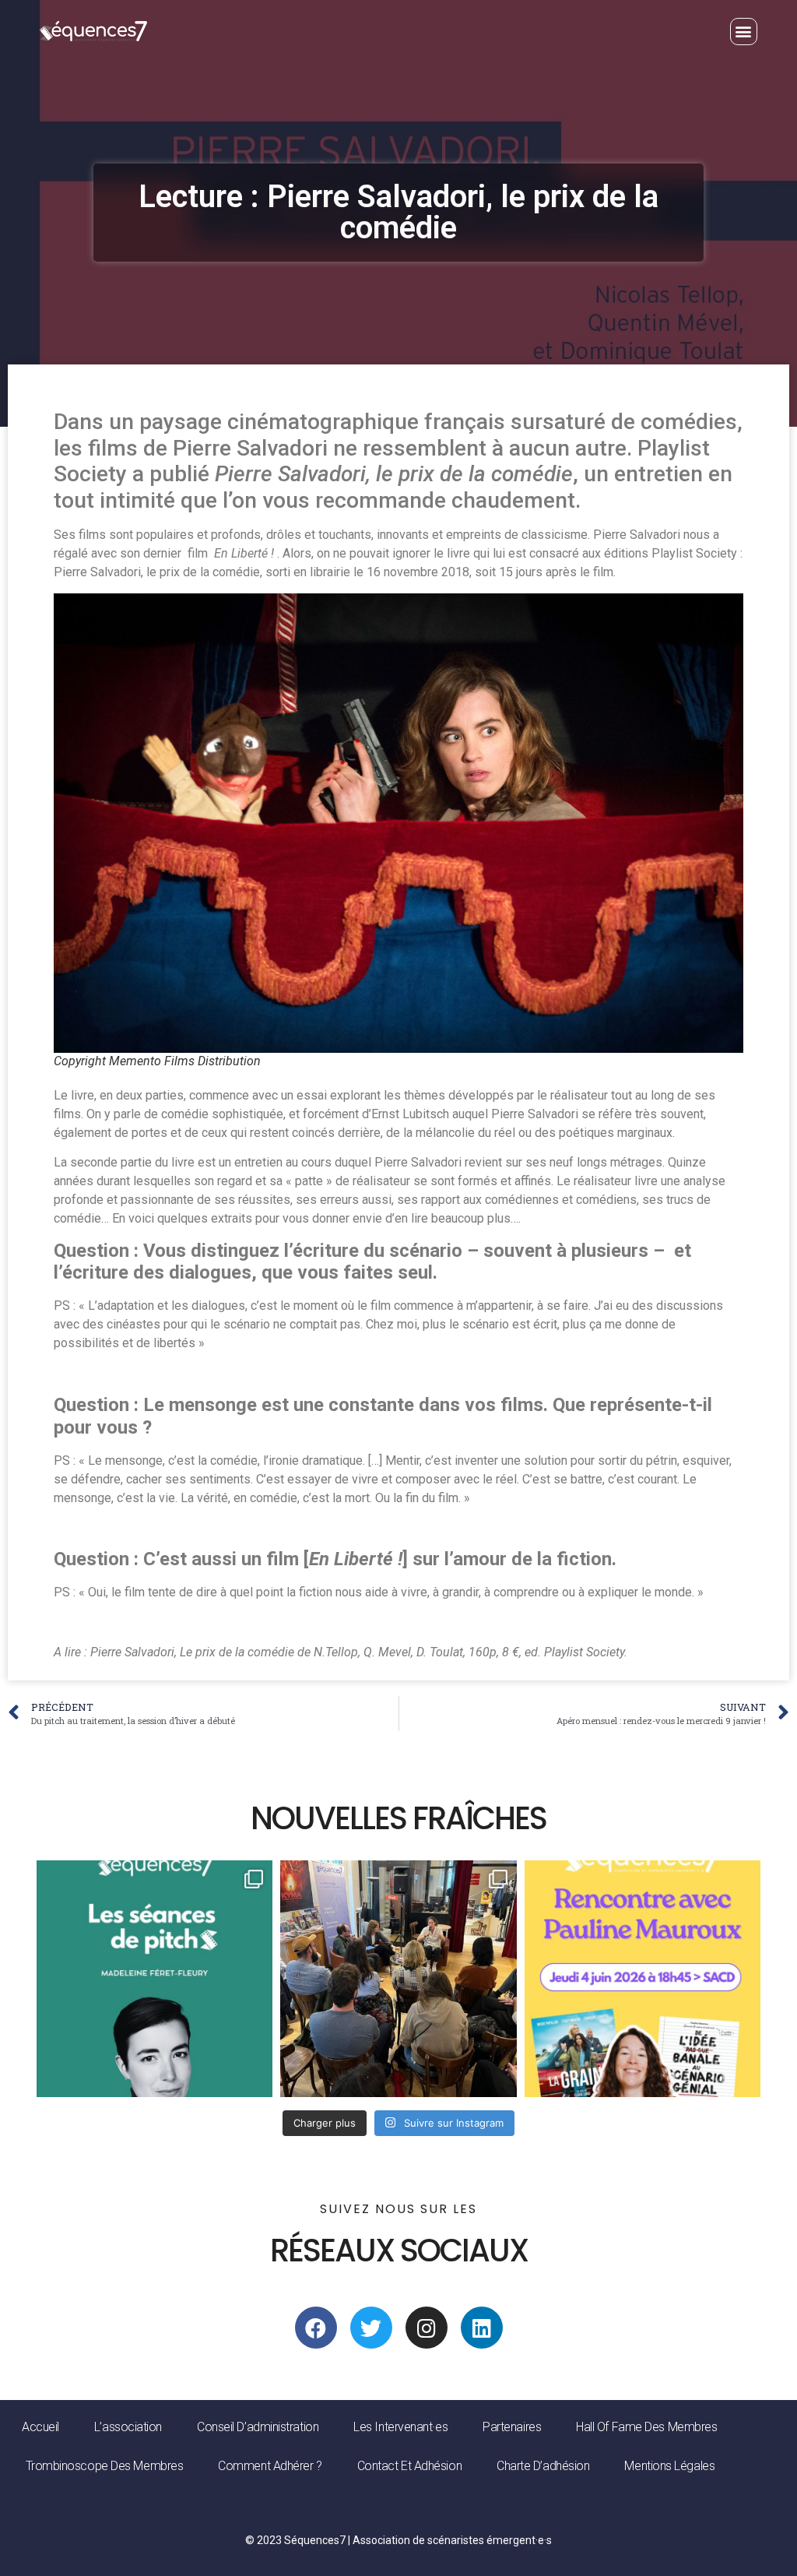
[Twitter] (371, 2328)
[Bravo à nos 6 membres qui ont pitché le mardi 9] (154, 1978)
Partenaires (512, 2427)
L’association (128, 2427)
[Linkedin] (482, 2328)
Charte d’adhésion (543, 2466)
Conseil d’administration (258, 2427)
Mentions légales (669, 2466)
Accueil (40, 2427)
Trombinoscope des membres (105, 2466)
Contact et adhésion (409, 2466)
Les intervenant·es (400, 2427)
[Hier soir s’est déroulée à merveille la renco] (398, 1978)
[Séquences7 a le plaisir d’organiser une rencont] (643, 1978)
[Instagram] (427, 2328)
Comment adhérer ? (270, 2466)
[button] (744, 32)
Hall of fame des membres (646, 2427)
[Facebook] (316, 2328)
